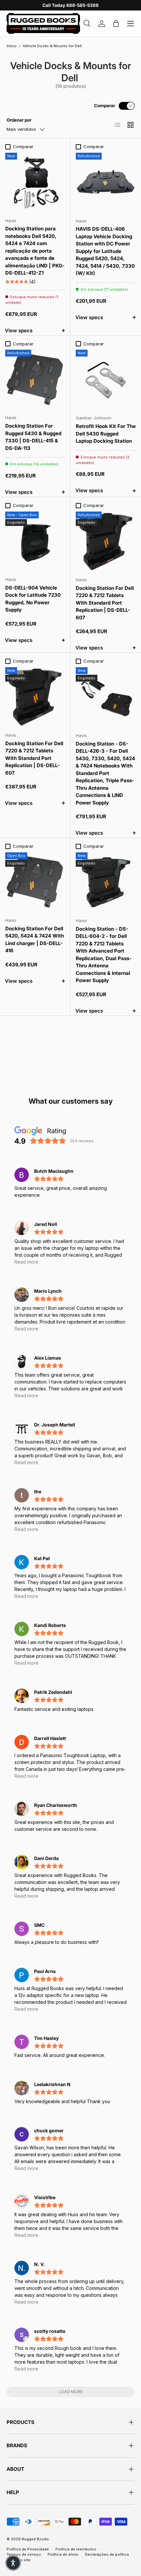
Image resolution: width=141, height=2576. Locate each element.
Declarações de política (107, 2554)
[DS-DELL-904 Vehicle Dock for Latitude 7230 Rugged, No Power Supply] (35, 541)
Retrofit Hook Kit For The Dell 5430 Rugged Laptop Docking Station (106, 434)
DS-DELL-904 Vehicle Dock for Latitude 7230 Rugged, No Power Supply (33, 599)
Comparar (105, 106)
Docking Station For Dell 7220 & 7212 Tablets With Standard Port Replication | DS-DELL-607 (105, 603)
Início (12, 46)
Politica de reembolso (76, 2549)
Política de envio (63, 2554)
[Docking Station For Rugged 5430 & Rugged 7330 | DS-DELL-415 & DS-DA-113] (35, 379)
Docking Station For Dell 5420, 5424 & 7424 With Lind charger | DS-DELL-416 (35, 940)
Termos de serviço (24, 2554)
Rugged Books (35, 2539)
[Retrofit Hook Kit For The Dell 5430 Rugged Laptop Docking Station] (106, 380)
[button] (13, 2563)
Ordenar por (19, 120)
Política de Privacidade (28, 2549)
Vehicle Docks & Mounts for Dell (52, 46)
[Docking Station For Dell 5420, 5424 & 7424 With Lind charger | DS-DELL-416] (35, 882)
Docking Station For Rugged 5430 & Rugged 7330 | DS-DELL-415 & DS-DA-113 (33, 437)
